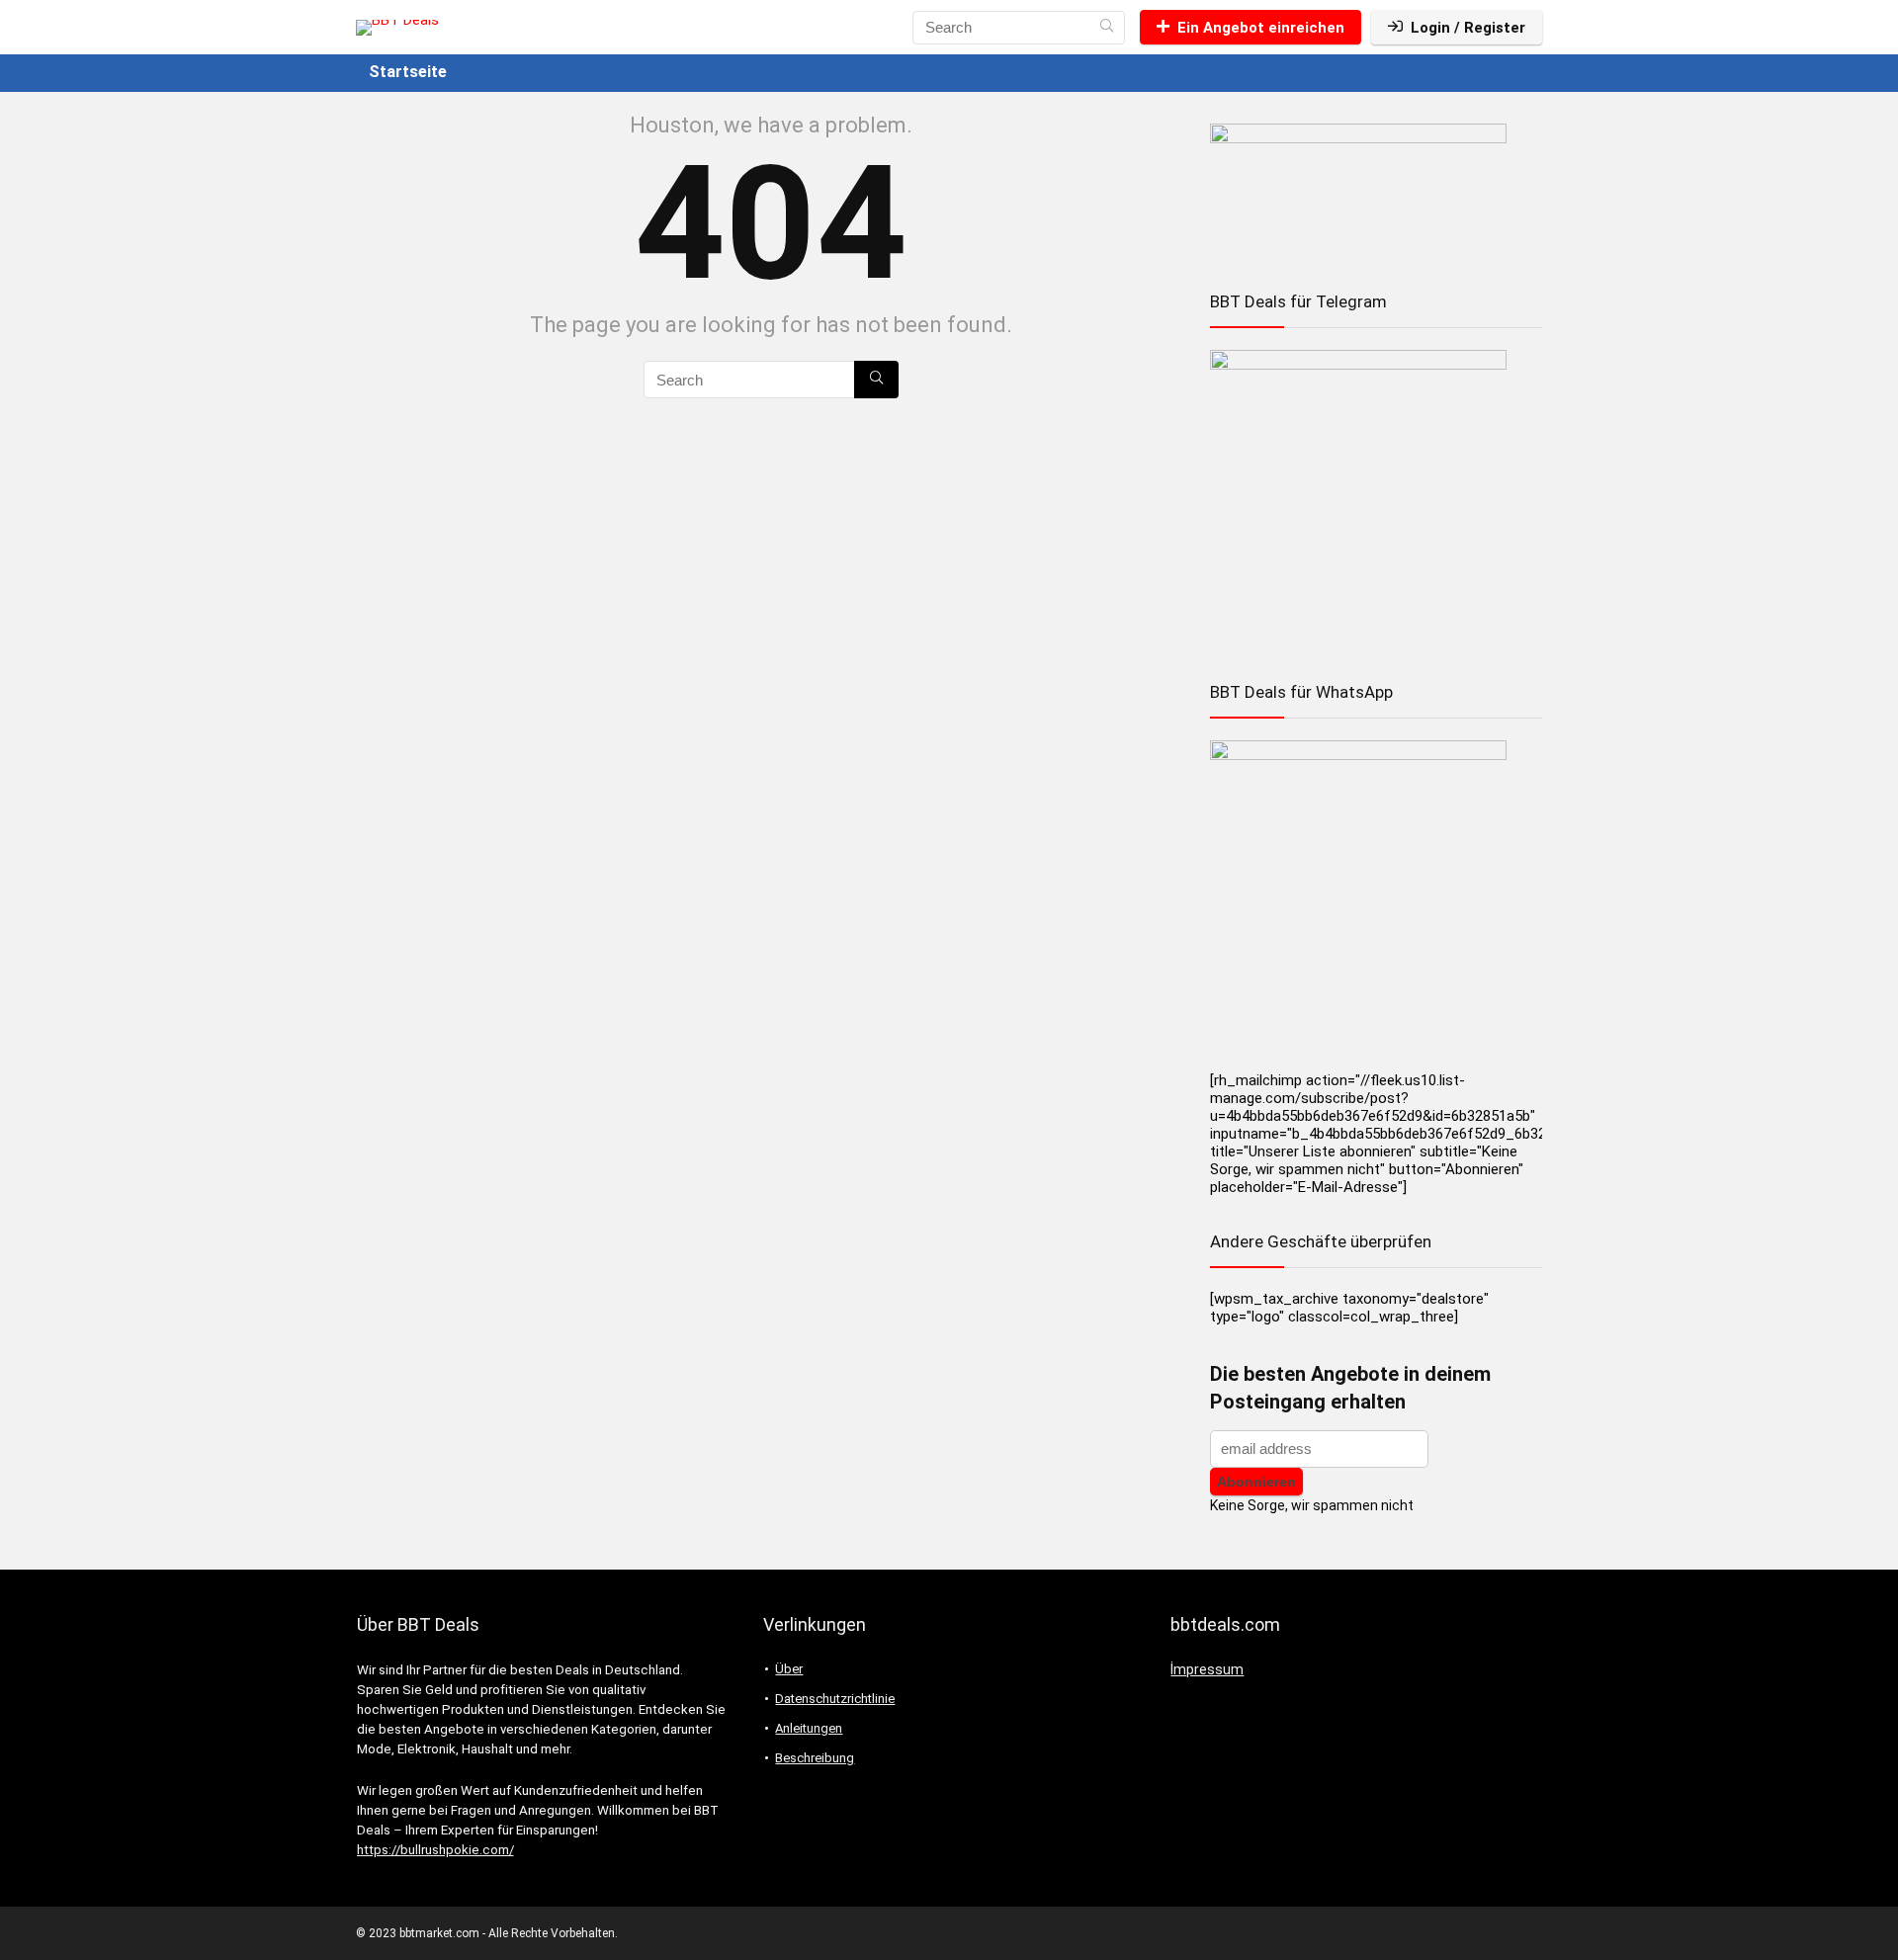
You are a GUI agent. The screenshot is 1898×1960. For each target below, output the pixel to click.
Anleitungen (809, 1728)
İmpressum (1207, 1669)
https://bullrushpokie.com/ (435, 1850)
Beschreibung (815, 1758)
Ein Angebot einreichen (1261, 28)
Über (789, 1669)
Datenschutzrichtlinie (835, 1699)
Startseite (408, 72)
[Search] (1107, 28)
